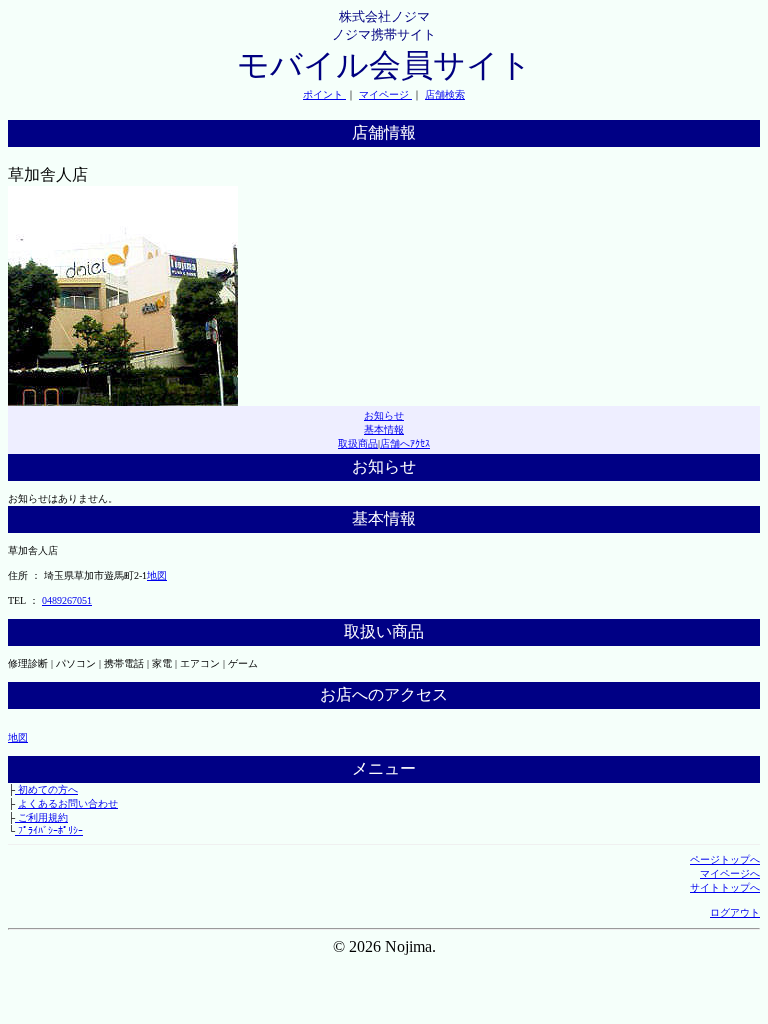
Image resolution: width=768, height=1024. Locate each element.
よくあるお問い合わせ (68, 803)
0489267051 (67, 600)
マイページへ (730, 873)
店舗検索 (445, 94)
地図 (157, 575)
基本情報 (384, 429)
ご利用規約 (41, 817)
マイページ (385, 94)
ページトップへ (725, 859)
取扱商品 (358, 443)
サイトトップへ (725, 887)
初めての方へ (46, 789)
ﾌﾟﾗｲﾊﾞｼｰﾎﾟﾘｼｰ (49, 830)
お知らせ (384, 415)
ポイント (324, 94)
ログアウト (735, 912)
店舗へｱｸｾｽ (405, 443)
